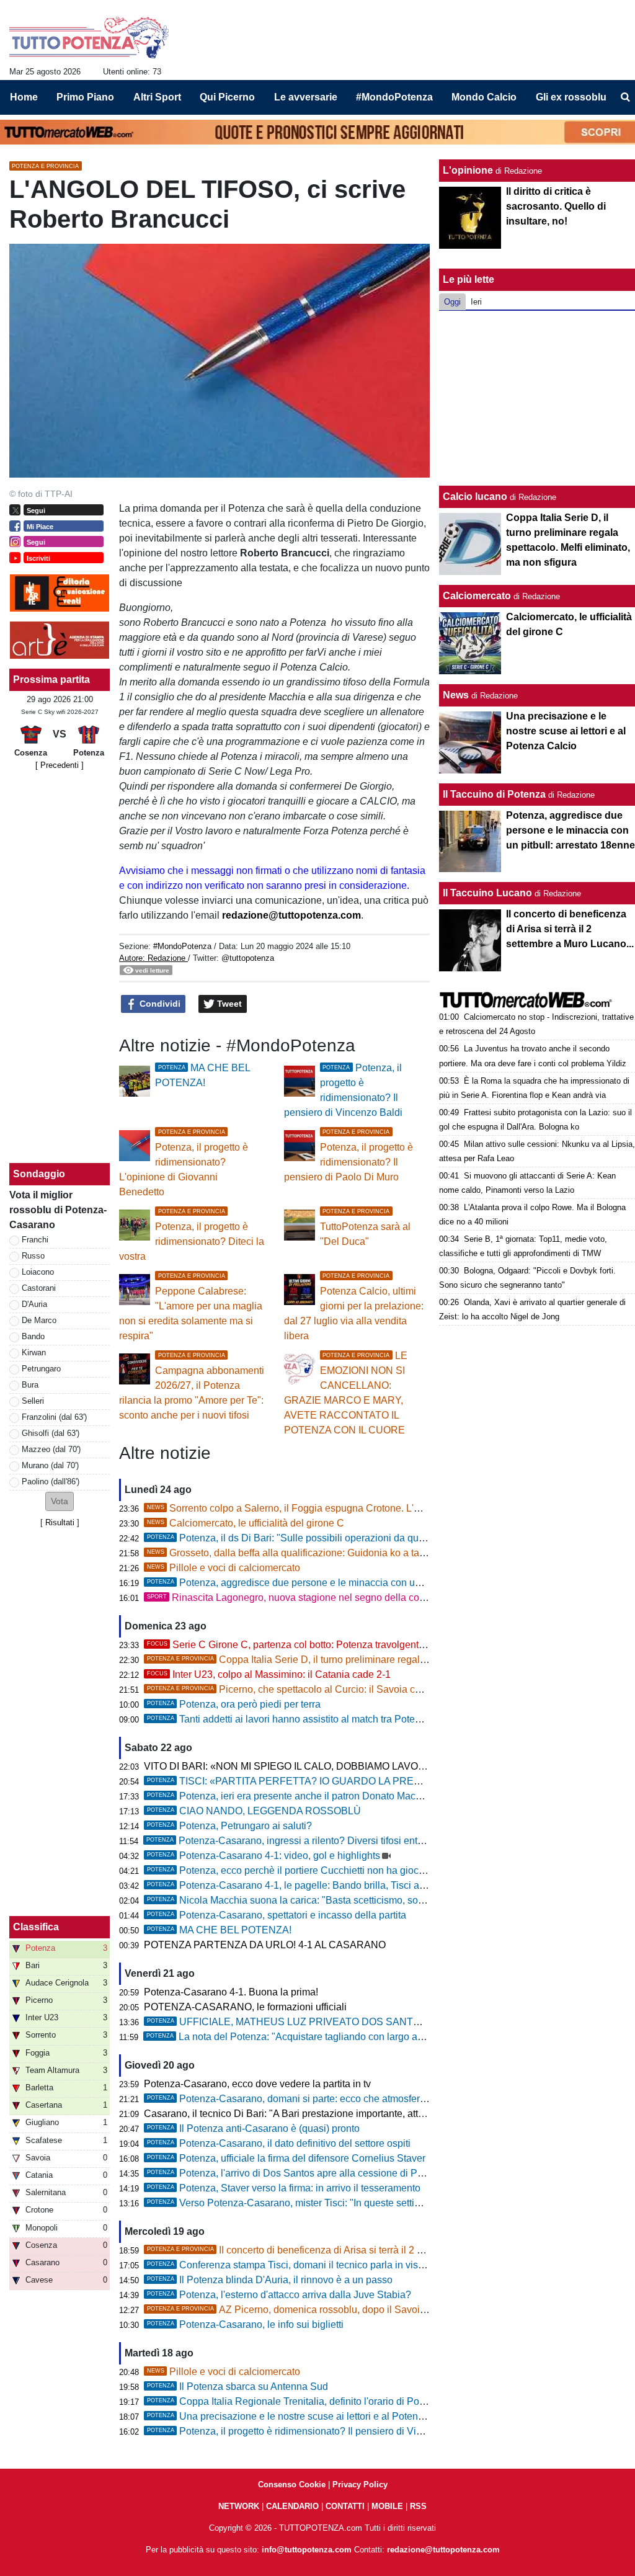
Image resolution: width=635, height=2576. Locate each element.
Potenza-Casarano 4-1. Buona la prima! (231, 1992)
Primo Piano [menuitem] (85, 97)
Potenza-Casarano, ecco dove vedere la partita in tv (257, 2084)
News (456, 695)
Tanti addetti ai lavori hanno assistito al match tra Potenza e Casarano (316, 1719)
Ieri (476, 302)
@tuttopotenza (248, 958)
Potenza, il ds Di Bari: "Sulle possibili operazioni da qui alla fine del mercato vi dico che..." (360, 1538)
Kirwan (34, 1353)
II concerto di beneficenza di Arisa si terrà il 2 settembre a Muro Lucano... (341, 2250)
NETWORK (239, 2506)
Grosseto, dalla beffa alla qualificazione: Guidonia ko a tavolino (296, 1553)
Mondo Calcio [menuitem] (484, 97)
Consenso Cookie (292, 2485)
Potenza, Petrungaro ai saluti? (229, 1826)
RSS (418, 2506)
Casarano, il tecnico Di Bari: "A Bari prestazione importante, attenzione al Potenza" (325, 2114)
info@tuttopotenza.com (307, 2550)
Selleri (33, 1401)
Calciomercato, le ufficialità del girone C (246, 1523)
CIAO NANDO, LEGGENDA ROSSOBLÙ (254, 1811)
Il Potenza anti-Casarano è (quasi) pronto (253, 2128)
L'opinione (468, 170)
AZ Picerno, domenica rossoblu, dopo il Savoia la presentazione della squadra (355, 2310)
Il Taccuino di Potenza (494, 794)
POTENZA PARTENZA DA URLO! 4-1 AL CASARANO (265, 1945)
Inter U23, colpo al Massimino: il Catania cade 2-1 (269, 1674)
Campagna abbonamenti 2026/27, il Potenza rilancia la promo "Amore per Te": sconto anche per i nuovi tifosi (192, 1386)
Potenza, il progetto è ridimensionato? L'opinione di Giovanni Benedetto (184, 1163)
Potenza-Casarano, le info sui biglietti (245, 2324)
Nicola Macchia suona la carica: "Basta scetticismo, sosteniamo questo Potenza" (340, 1900)
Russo (33, 1256)
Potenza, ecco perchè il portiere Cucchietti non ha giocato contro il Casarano (331, 1870)
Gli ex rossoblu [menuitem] (571, 97)
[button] (60, 1501)
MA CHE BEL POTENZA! (219, 1930)
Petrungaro (41, 1369)
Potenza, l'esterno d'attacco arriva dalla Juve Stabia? (279, 2295)
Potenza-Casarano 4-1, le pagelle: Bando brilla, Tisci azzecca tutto (309, 1885)
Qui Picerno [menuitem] (227, 97)
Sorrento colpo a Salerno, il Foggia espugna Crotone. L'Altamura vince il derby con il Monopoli (365, 1508)
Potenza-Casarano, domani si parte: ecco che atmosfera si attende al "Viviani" (334, 2099)
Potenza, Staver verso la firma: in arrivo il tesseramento (284, 2188)
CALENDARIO (292, 2506)
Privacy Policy (360, 2485)
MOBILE (387, 2506)
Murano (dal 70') (50, 1465)
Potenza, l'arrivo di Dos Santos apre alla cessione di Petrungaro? (306, 2173)
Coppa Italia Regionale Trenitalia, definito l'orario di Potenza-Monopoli (317, 2401)
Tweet (228, 1004)
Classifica (36, 1927)
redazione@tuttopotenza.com (291, 915)
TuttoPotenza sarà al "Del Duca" (365, 1228)
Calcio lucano (476, 497)
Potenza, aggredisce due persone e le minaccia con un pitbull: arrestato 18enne (338, 1583)
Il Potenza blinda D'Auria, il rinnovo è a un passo (270, 2280)
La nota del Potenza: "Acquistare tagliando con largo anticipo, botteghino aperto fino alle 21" (365, 2037)
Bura (30, 1385)
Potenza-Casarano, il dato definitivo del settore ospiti (279, 2143)
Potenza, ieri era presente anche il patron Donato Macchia (291, 1796)
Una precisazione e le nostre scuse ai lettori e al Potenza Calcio (303, 2416)
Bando (33, 1336)
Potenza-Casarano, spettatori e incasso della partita (277, 1915)
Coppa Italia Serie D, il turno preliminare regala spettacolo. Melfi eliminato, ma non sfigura (380, 1660)
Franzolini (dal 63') (54, 1417)
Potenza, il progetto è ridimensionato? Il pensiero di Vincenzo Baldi (310, 2431)
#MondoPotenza (182, 946)
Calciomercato (477, 596)
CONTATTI (345, 2506)
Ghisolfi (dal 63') (51, 1433)
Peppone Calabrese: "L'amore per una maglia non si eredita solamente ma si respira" (191, 1307)
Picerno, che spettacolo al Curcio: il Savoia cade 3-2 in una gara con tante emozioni (366, 1689)
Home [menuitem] (24, 97)
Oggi (452, 302)
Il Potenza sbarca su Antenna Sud (238, 2387)
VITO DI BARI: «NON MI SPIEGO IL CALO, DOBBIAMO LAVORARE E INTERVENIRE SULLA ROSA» (371, 1766)
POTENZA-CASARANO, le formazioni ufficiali (245, 2007)
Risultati (60, 1522)
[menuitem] (625, 97)
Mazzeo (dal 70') (51, 1449)
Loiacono (38, 1272)
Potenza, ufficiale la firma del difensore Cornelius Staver (286, 2158)
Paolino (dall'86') (51, 1482)
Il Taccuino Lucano (487, 893)
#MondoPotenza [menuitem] (394, 97)
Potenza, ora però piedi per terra (234, 1704)
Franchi (35, 1240)
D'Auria (34, 1304)
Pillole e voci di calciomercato (224, 1568)
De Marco (39, 1320)
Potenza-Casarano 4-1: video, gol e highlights (264, 1856)
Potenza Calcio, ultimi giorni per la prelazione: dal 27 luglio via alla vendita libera (354, 1307)
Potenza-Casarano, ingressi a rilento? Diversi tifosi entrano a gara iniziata (324, 1841)
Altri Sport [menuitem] (157, 97)
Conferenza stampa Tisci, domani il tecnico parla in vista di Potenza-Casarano (335, 2265)
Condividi (159, 1004)
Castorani (39, 1288)
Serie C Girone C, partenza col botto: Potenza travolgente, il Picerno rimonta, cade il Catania (362, 1645)
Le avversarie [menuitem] (306, 97)
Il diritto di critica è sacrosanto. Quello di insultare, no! (556, 206)
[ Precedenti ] (60, 765)
